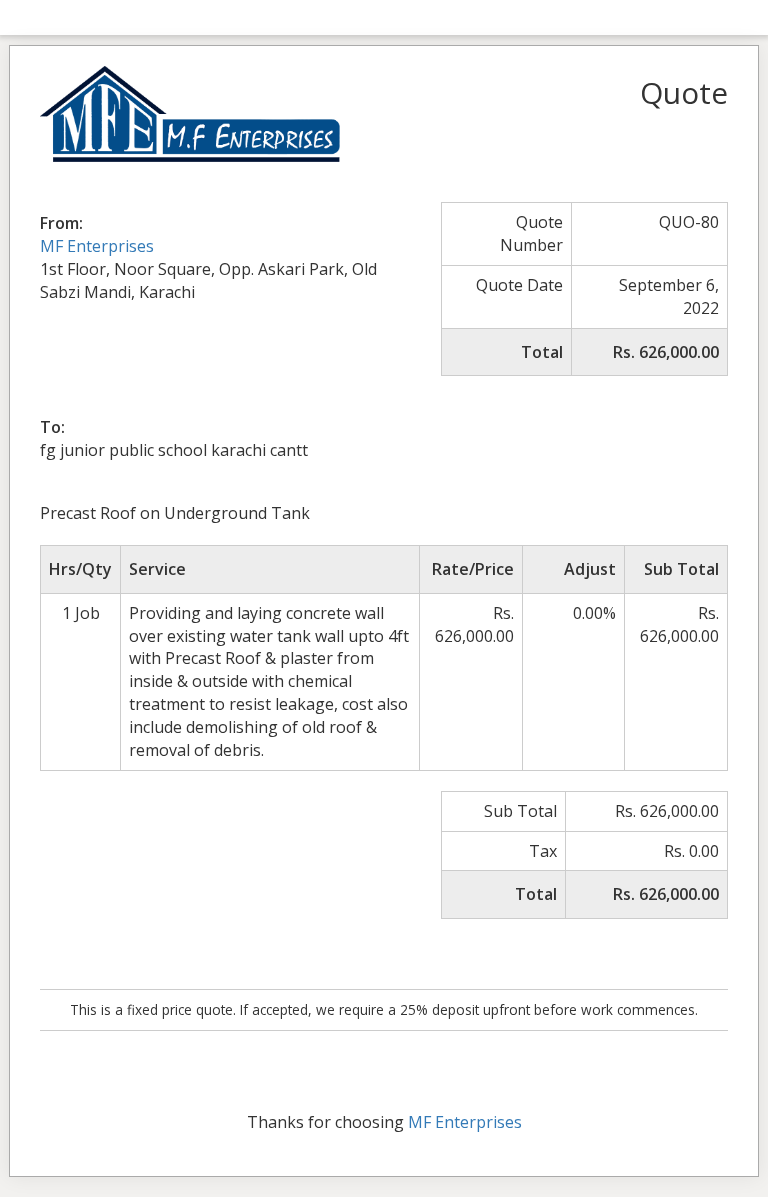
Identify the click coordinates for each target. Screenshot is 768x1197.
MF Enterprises (97, 246)
